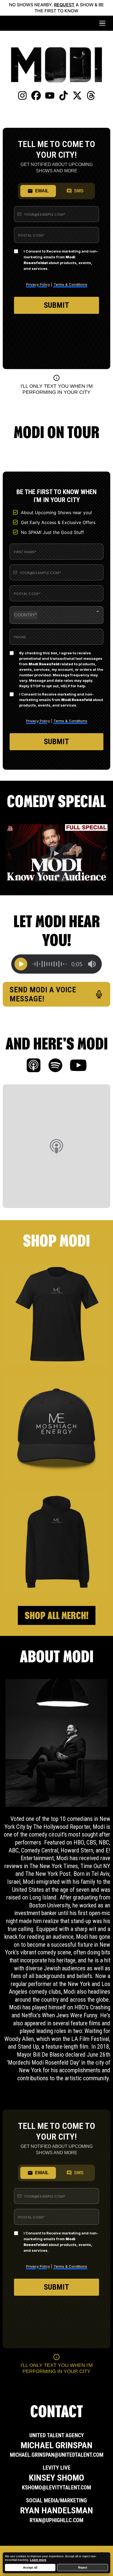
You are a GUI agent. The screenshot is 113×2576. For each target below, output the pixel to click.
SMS (79, 191)
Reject (83, 2567)
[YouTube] (78, 1066)
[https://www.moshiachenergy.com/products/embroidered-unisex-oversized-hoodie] (56, 1541)
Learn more (38, 2560)
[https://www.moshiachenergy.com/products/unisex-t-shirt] (56, 1315)
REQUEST (64, 5)
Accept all (30, 2567)
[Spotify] (55, 1066)
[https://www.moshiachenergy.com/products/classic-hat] (56, 1428)
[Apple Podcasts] (34, 1066)
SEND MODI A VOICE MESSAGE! (43, 994)
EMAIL (42, 191)
